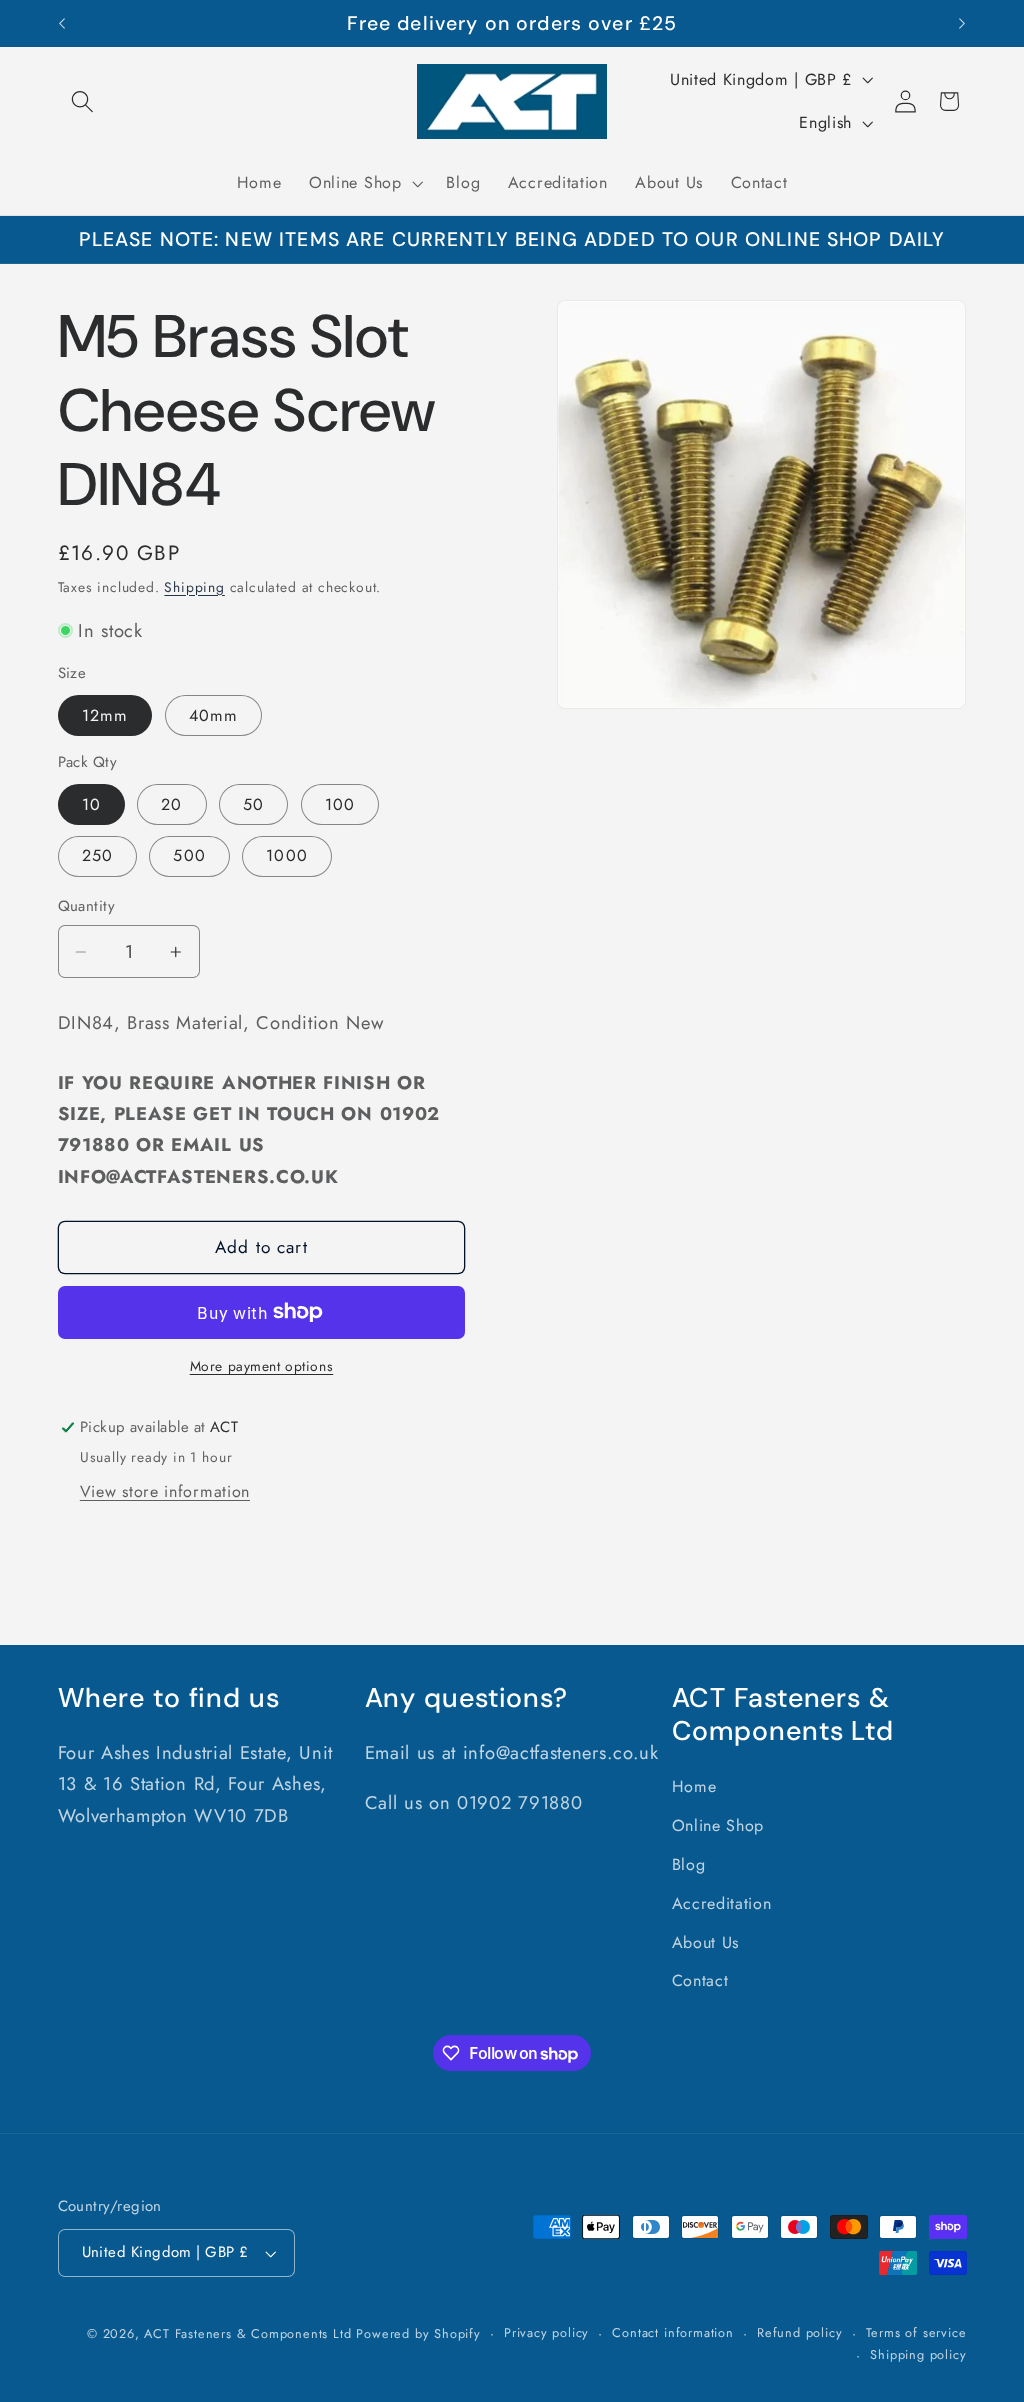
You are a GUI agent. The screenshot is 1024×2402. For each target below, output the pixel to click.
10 (91, 804)
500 (189, 855)
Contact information (672, 2332)
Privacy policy (546, 2332)
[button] (83, 101)
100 (340, 804)
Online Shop (718, 1825)
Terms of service (916, 2332)
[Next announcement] (962, 24)
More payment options (262, 1366)
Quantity (87, 906)
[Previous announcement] (62, 24)
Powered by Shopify (418, 2333)
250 (97, 855)
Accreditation (722, 1903)
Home (694, 1786)
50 (253, 804)
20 (171, 804)
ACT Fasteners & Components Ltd (247, 2333)
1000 (287, 855)
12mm (105, 715)
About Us (706, 1942)
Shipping (194, 587)
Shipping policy (918, 2354)
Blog (689, 1864)
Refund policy (799, 2332)
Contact (700, 1980)
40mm (214, 715)
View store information (165, 1491)
